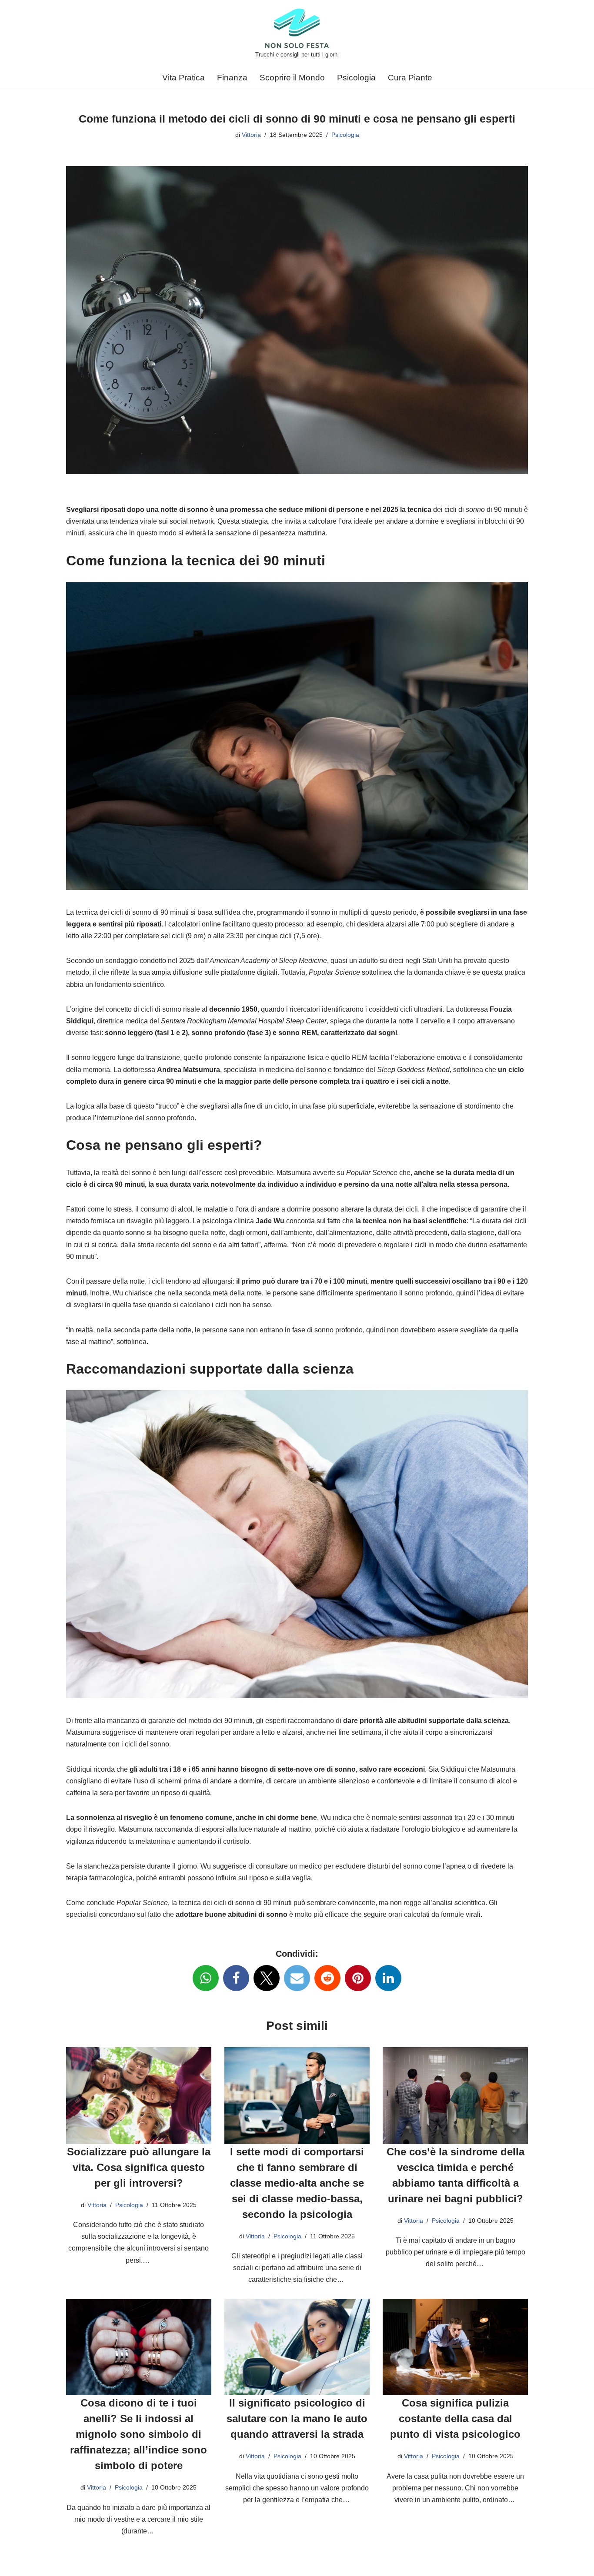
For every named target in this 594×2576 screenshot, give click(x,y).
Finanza (232, 78)
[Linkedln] (388, 1978)
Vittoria (251, 135)
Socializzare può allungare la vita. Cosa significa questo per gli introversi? (139, 2167)
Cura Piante (410, 78)
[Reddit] (327, 1978)
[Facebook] (236, 1978)
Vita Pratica (184, 78)
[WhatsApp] (206, 1978)
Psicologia (356, 78)
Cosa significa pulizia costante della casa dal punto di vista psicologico (455, 2418)
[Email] (297, 1978)
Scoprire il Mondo (292, 78)
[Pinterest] (358, 1978)
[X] (267, 1978)
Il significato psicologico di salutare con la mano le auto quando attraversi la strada (297, 2418)
